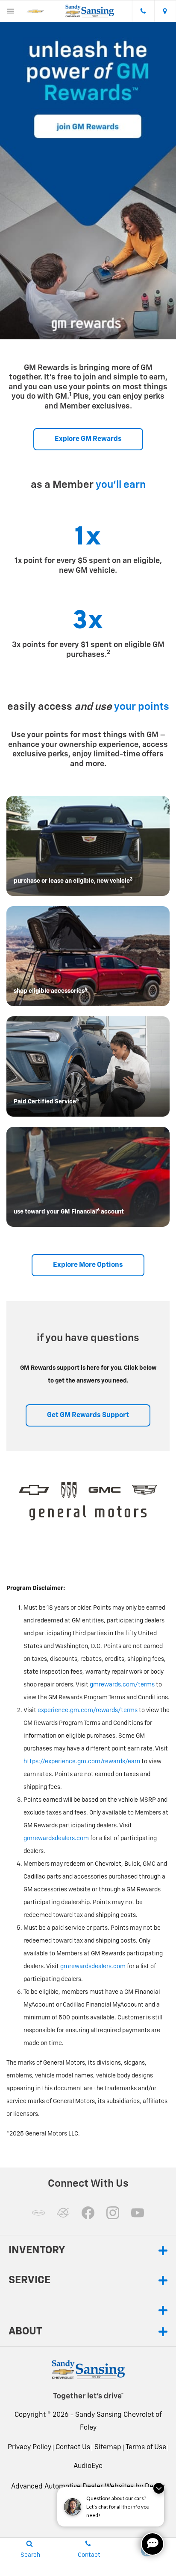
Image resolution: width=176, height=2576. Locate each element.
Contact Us (73, 2448)
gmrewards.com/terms (122, 1685)
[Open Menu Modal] (11, 11)
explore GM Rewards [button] (88, 439)
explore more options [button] (88, 1265)
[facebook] (88, 2213)
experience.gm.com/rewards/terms (88, 1710)
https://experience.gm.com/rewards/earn (82, 1762)
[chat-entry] (153, 2544)
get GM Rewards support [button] (88, 1415)
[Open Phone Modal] (143, 11)
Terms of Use (146, 2448)
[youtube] (138, 2213)
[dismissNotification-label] (159, 2488)
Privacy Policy (29, 2448)
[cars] (38, 2213)
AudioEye (88, 2466)
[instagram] (113, 2213)
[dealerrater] (63, 2213)
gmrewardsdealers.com (56, 1838)
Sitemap (108, 2448)
